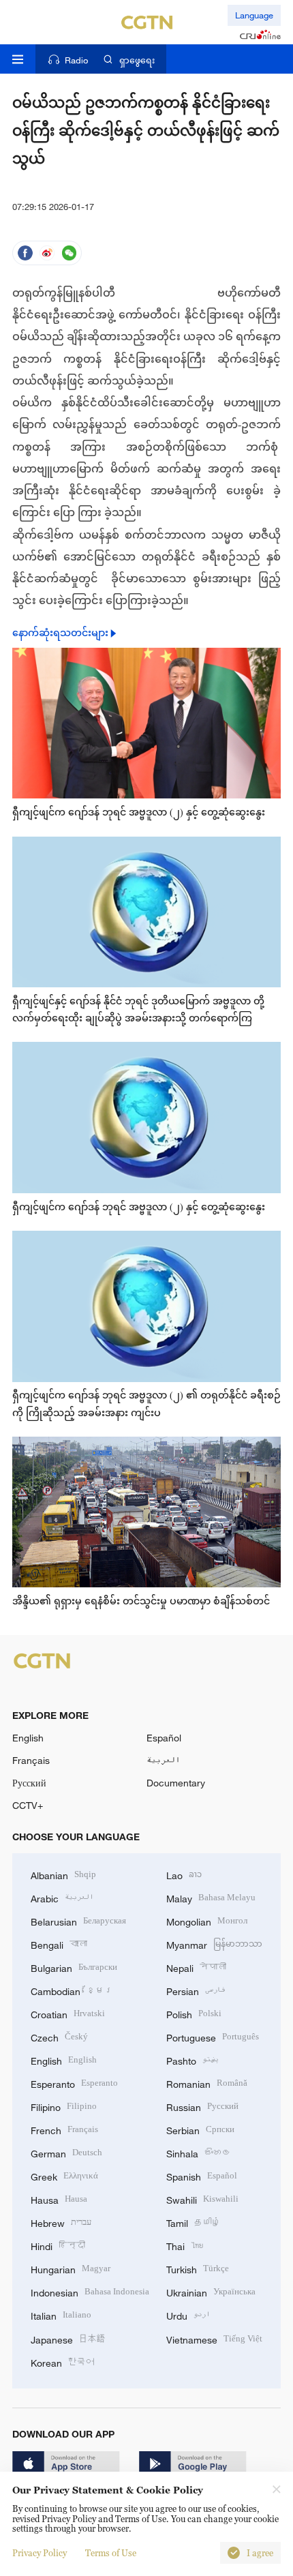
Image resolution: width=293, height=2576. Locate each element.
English (28, 1738)
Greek (64, 2175)
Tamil (194, 2222)
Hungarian (71, 2268)
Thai (185, 2245)
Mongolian (207, 1920)
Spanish (202, 2175)
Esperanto (74, 2083)
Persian (196, 1990)
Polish (194, 2013)
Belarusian (78, 1920)
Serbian (200, 2129)
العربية (163, 1760)
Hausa (59, 2199)
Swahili (202, 2199)
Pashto (192, 2060)
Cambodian (72, 1990)
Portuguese (213, 2036)
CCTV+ (28, 1805)
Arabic (62, 1897)
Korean (63, 2362)
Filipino (64, 2106)
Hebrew (61, 2222)
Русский (29, 1783)
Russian (202, 2106)
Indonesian (90, 2291)
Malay (211, 1897)
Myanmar (214, 1944)
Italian (61, 2315)
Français (31, 1760)
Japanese (68, 2338)
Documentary (176, 1783)
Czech (59, 2036)
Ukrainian (211, 2291)
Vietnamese (214, 2338)
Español (164, 1738)
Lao (184, 1874)
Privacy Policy (40, 2553)
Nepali (196, 1967)
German (66, 2152)
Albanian (63, 1874)
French (64, 2129)
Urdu (188, 2315)
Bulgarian (74, 1967)
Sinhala (199, 2152)
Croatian (68, 2013)
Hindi (58, 2245)
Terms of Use (111, 2553)
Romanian (207, 2083)
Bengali (59, 1944)
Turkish (198, 2268)
